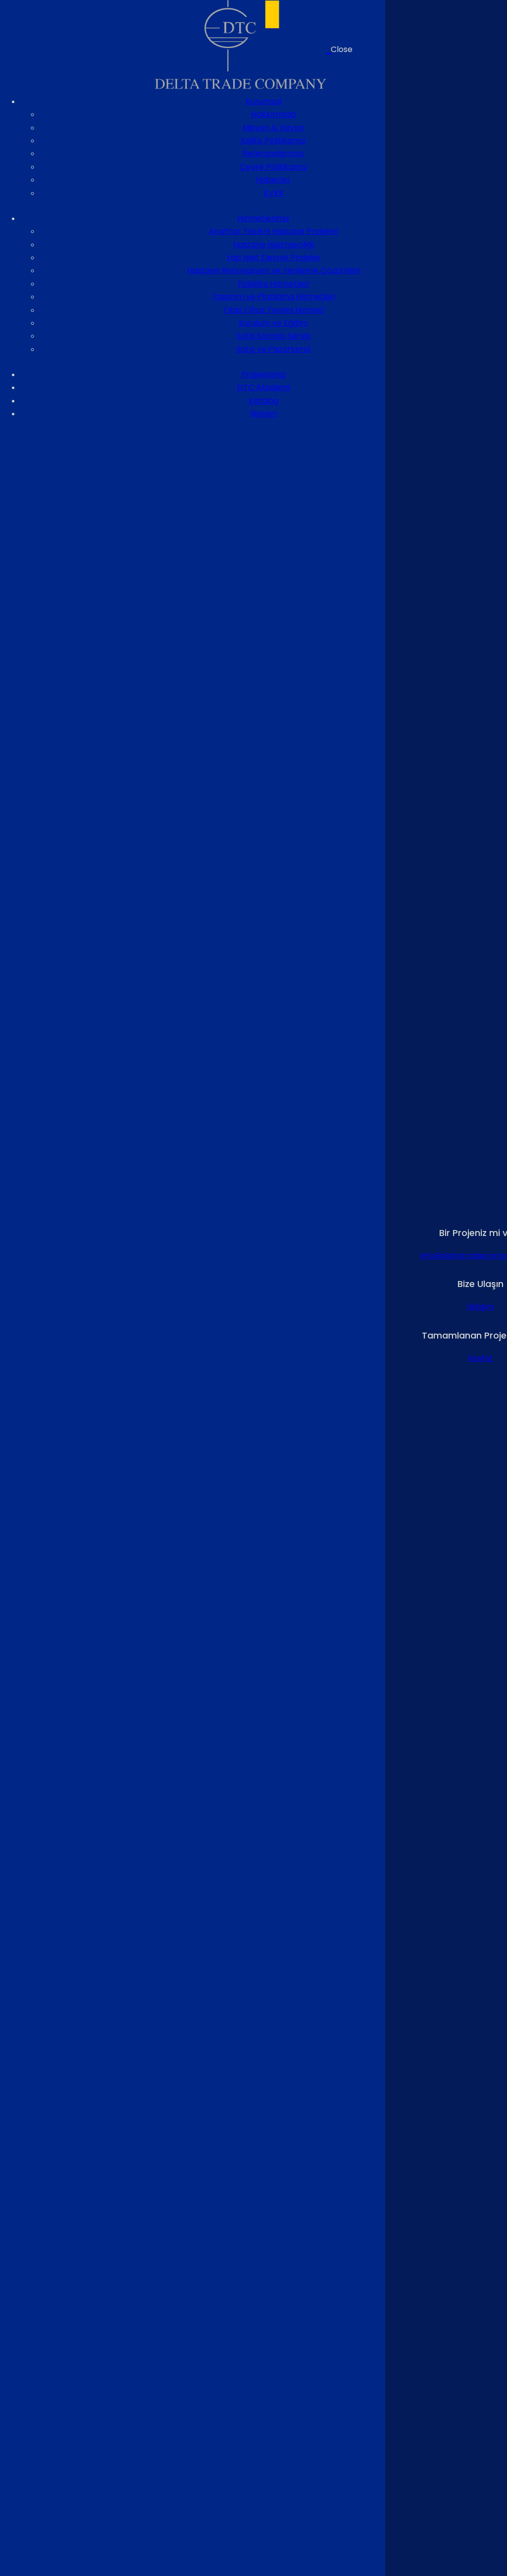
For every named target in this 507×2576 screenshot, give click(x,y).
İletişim (481, 1307)
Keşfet (481, 1358)
